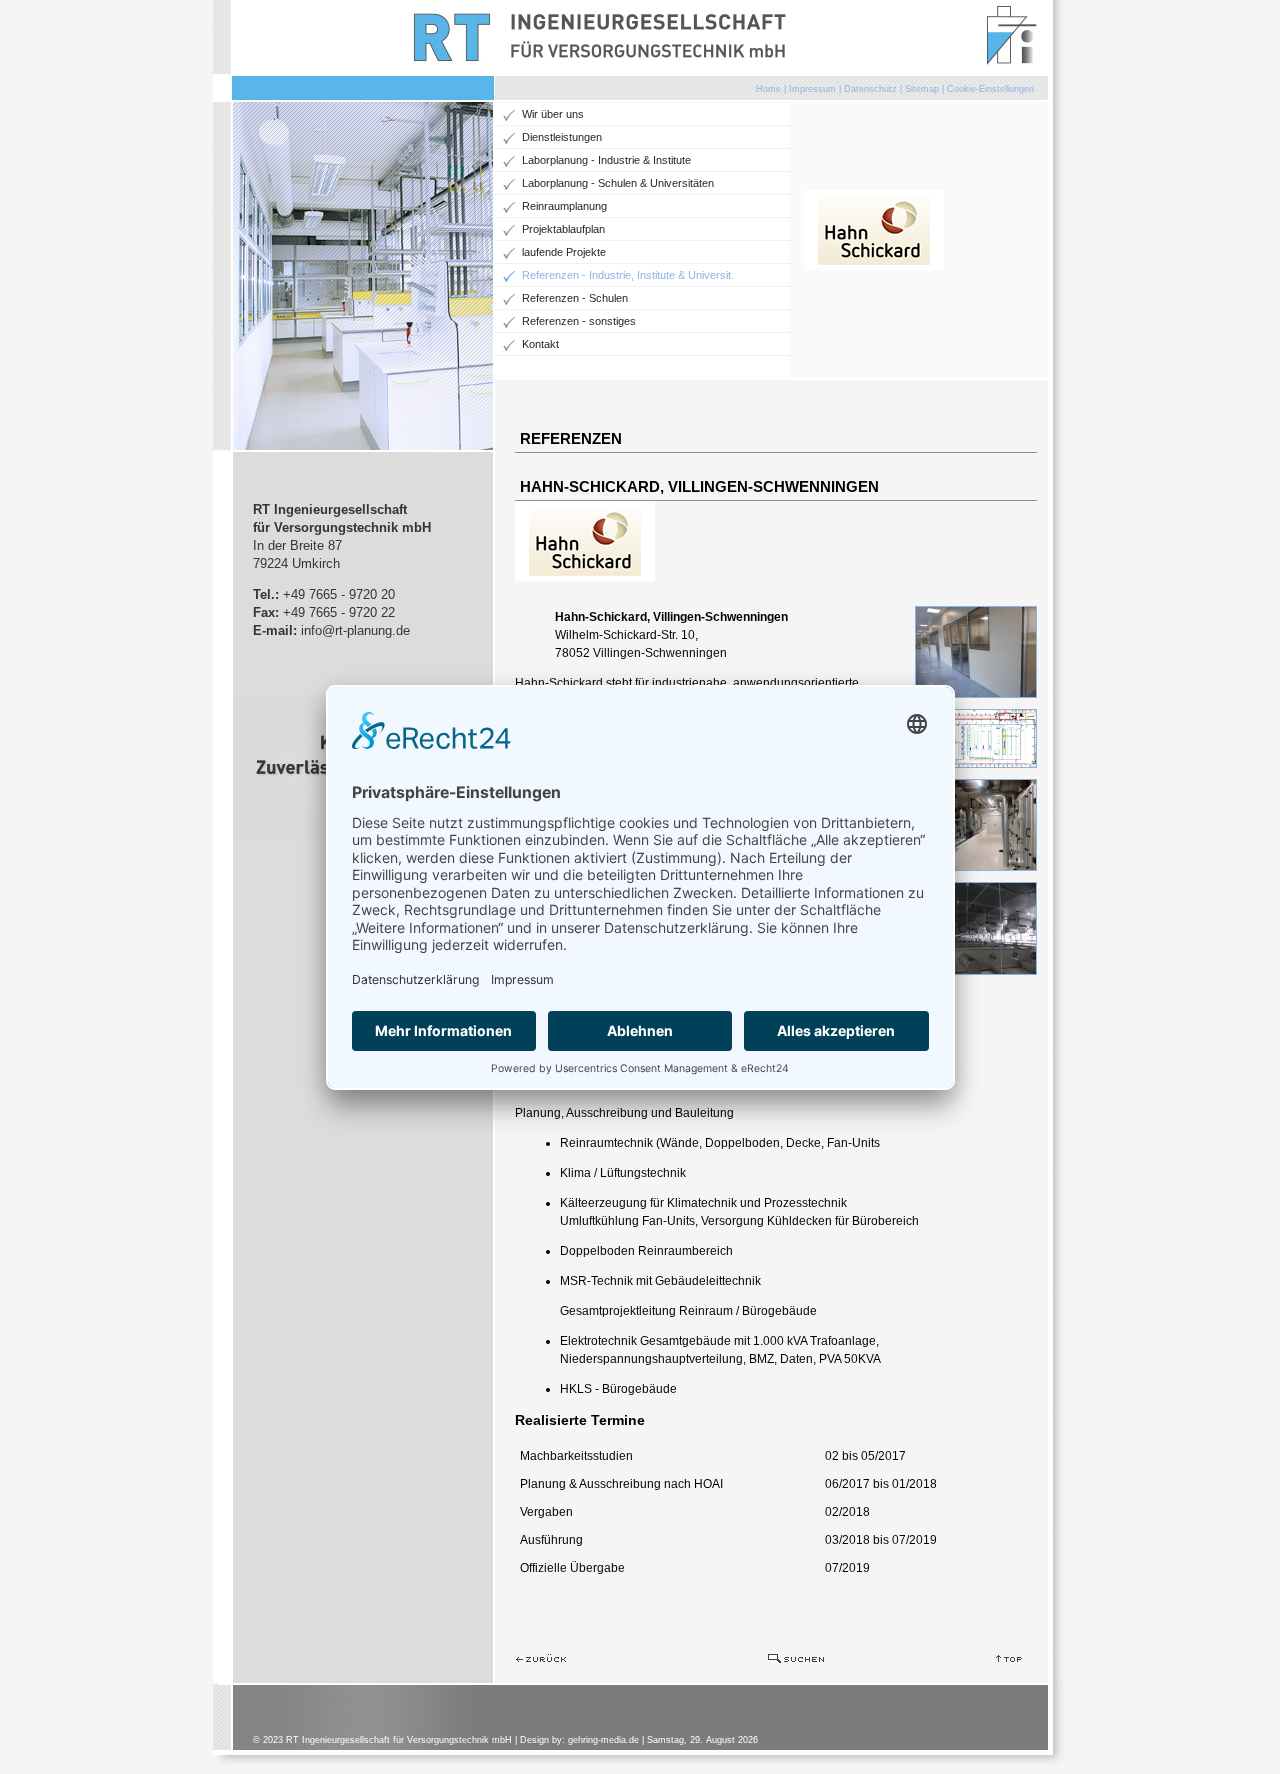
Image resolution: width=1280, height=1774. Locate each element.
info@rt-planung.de (355, 630)
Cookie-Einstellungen (990, 89)
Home (768, 89)
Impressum (812, 89)
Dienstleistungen (562, 137)
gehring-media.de (603, 1740)
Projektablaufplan (563, 229)
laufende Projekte (564, 252)
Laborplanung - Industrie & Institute (606, 160)
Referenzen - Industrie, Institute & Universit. (628, 275)
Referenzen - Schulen (575, 298)
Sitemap (922, 89)
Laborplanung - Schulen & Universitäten (618, 183)
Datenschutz (870, 89)
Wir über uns (553, 114)
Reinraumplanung (564, 206)
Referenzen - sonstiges (579, 321)
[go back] (541, 1659)
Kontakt (540, 344)
